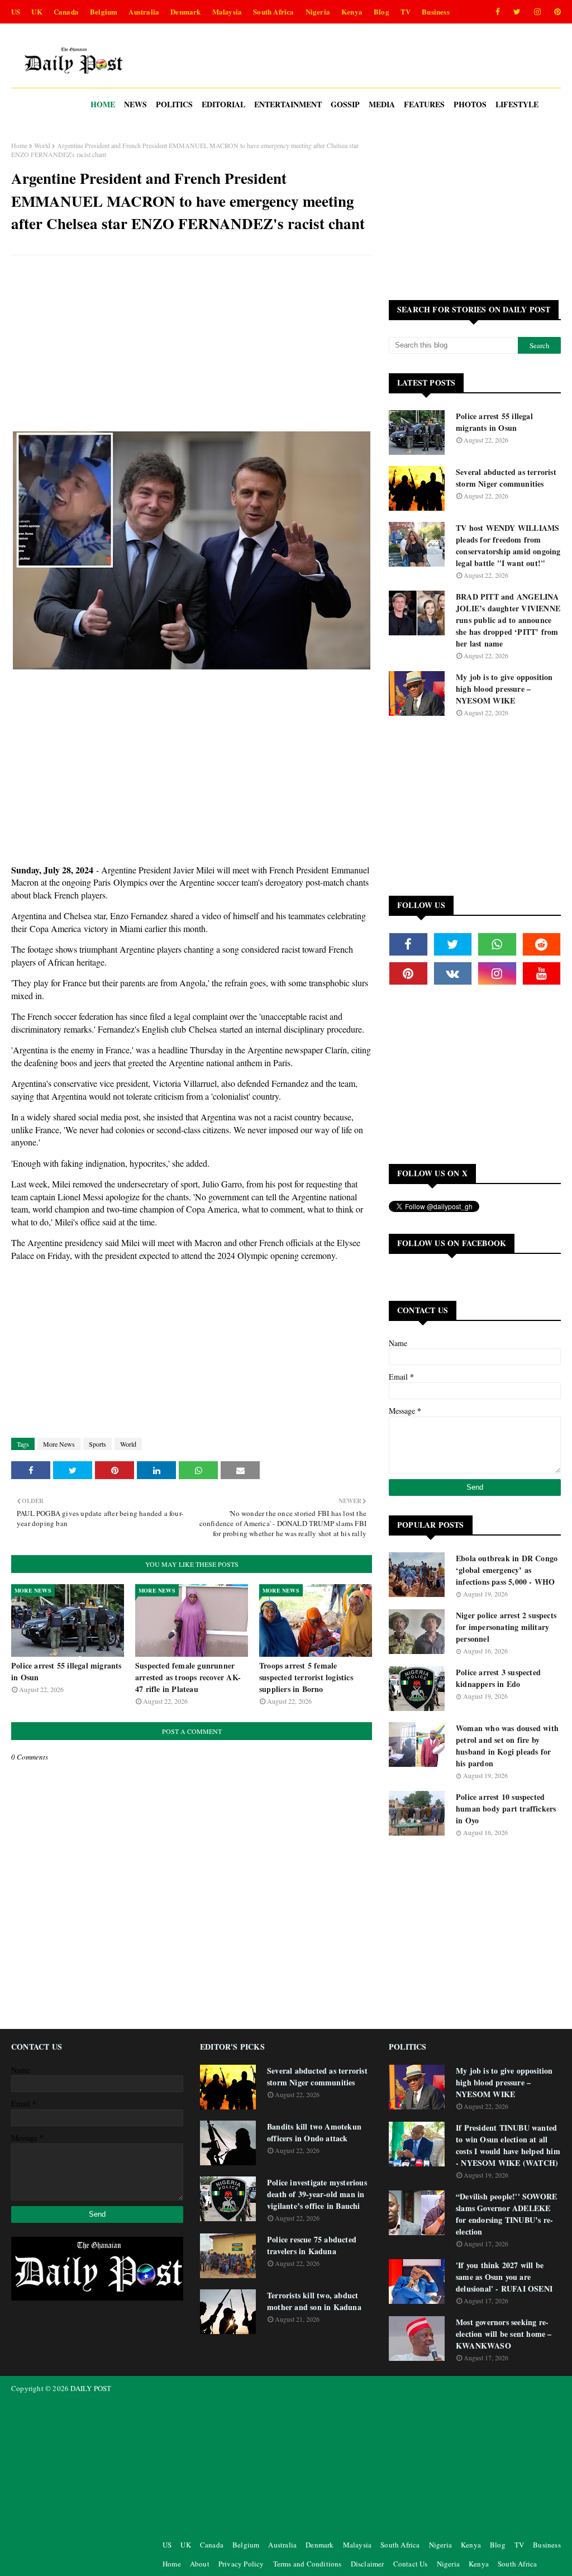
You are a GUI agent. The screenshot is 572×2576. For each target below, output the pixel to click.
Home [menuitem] (103, 104)
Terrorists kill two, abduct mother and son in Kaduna (314, 2301)
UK (37, 11)
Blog (382, 11)
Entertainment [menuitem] (288, 104)
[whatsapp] (497, 944)
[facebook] (498, 12)
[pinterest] (556, 12)
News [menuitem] (135, 104)
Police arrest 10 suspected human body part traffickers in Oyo (506, 1809)
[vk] (453, 973)
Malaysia (227, 11)
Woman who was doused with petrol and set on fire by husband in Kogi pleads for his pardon (507, 1746)
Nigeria (318, 11)
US (16, 11)
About (200, 2564)
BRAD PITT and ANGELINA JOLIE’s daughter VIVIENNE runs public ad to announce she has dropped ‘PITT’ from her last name (508, 620)
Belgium (104, 11)
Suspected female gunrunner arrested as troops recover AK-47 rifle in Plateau (188, 1677)
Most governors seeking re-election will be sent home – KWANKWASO (504, 2334)
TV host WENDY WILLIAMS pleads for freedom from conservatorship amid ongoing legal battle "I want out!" (508, 545)
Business (436, 11)
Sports (97, 1444)
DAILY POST (91, 2388)
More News (59, 1444)
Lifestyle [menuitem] (517, 104)
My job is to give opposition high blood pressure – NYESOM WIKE (504, 689)
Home (19, 145)
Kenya (352, 11)
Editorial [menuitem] (223, 104)
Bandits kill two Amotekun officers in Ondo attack (314, 2132)
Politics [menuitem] (174, 104)
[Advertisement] (192, 345)
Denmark (185, 11)
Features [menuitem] (424, 104)
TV (406, 11)
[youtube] (542, 973)
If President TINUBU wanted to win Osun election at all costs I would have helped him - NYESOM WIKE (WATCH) (508, 2145)
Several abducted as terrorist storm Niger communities (506, 478)
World (42, 145)
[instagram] (537, 12)
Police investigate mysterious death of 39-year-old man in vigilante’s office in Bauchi (317, 2194)
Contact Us (411, 2564)
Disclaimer (368, 2564)
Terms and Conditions (308, 2564)
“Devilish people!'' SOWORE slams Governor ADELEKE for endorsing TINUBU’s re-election (506, 2214)
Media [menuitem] (382, 104)
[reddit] (542, 944)
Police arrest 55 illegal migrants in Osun (66, 1671)
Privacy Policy (241, 2564)
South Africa (273, 11)
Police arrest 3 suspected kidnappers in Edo (498, 1678)
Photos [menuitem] (470, 104)
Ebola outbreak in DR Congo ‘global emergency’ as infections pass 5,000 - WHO (507, 1570)
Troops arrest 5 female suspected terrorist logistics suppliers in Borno (306, 1677)
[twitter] (517, 12)
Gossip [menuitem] (345, 104)
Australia (144, 11)
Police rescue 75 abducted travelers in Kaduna (312, 2245)
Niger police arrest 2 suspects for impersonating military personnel (506, 1627)
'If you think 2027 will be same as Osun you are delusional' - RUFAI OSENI (504, 2277)
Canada (66, 11)
